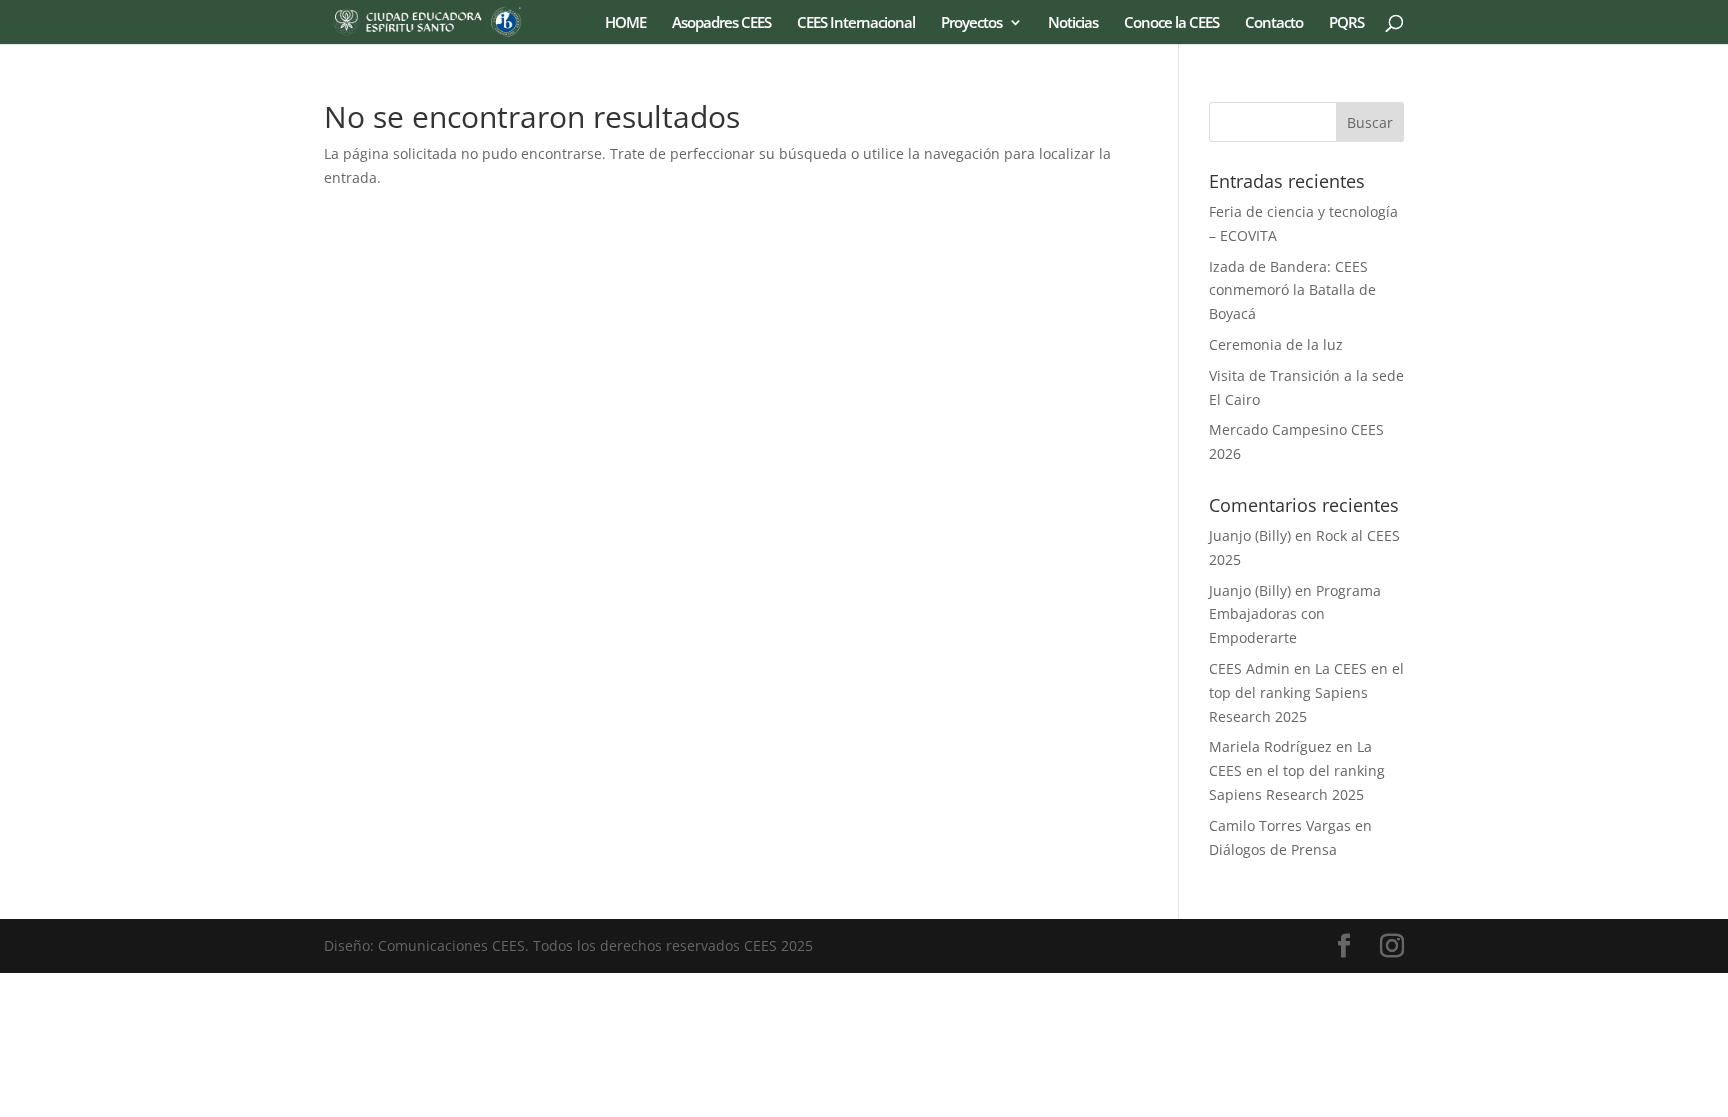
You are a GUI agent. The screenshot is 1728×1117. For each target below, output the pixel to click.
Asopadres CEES (721, 23)
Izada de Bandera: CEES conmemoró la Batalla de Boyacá (1292, 290)
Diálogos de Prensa (1273, 849)
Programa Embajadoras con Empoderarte (1295, 614)
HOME (625, 23)
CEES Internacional (856, 23)
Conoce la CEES (1171, 23)
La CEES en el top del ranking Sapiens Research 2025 (1306, 692)
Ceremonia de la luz (1276, 344)
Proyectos (971, 23)
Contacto (1274, 23)
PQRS (1346, 23)
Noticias (1073, 23)
